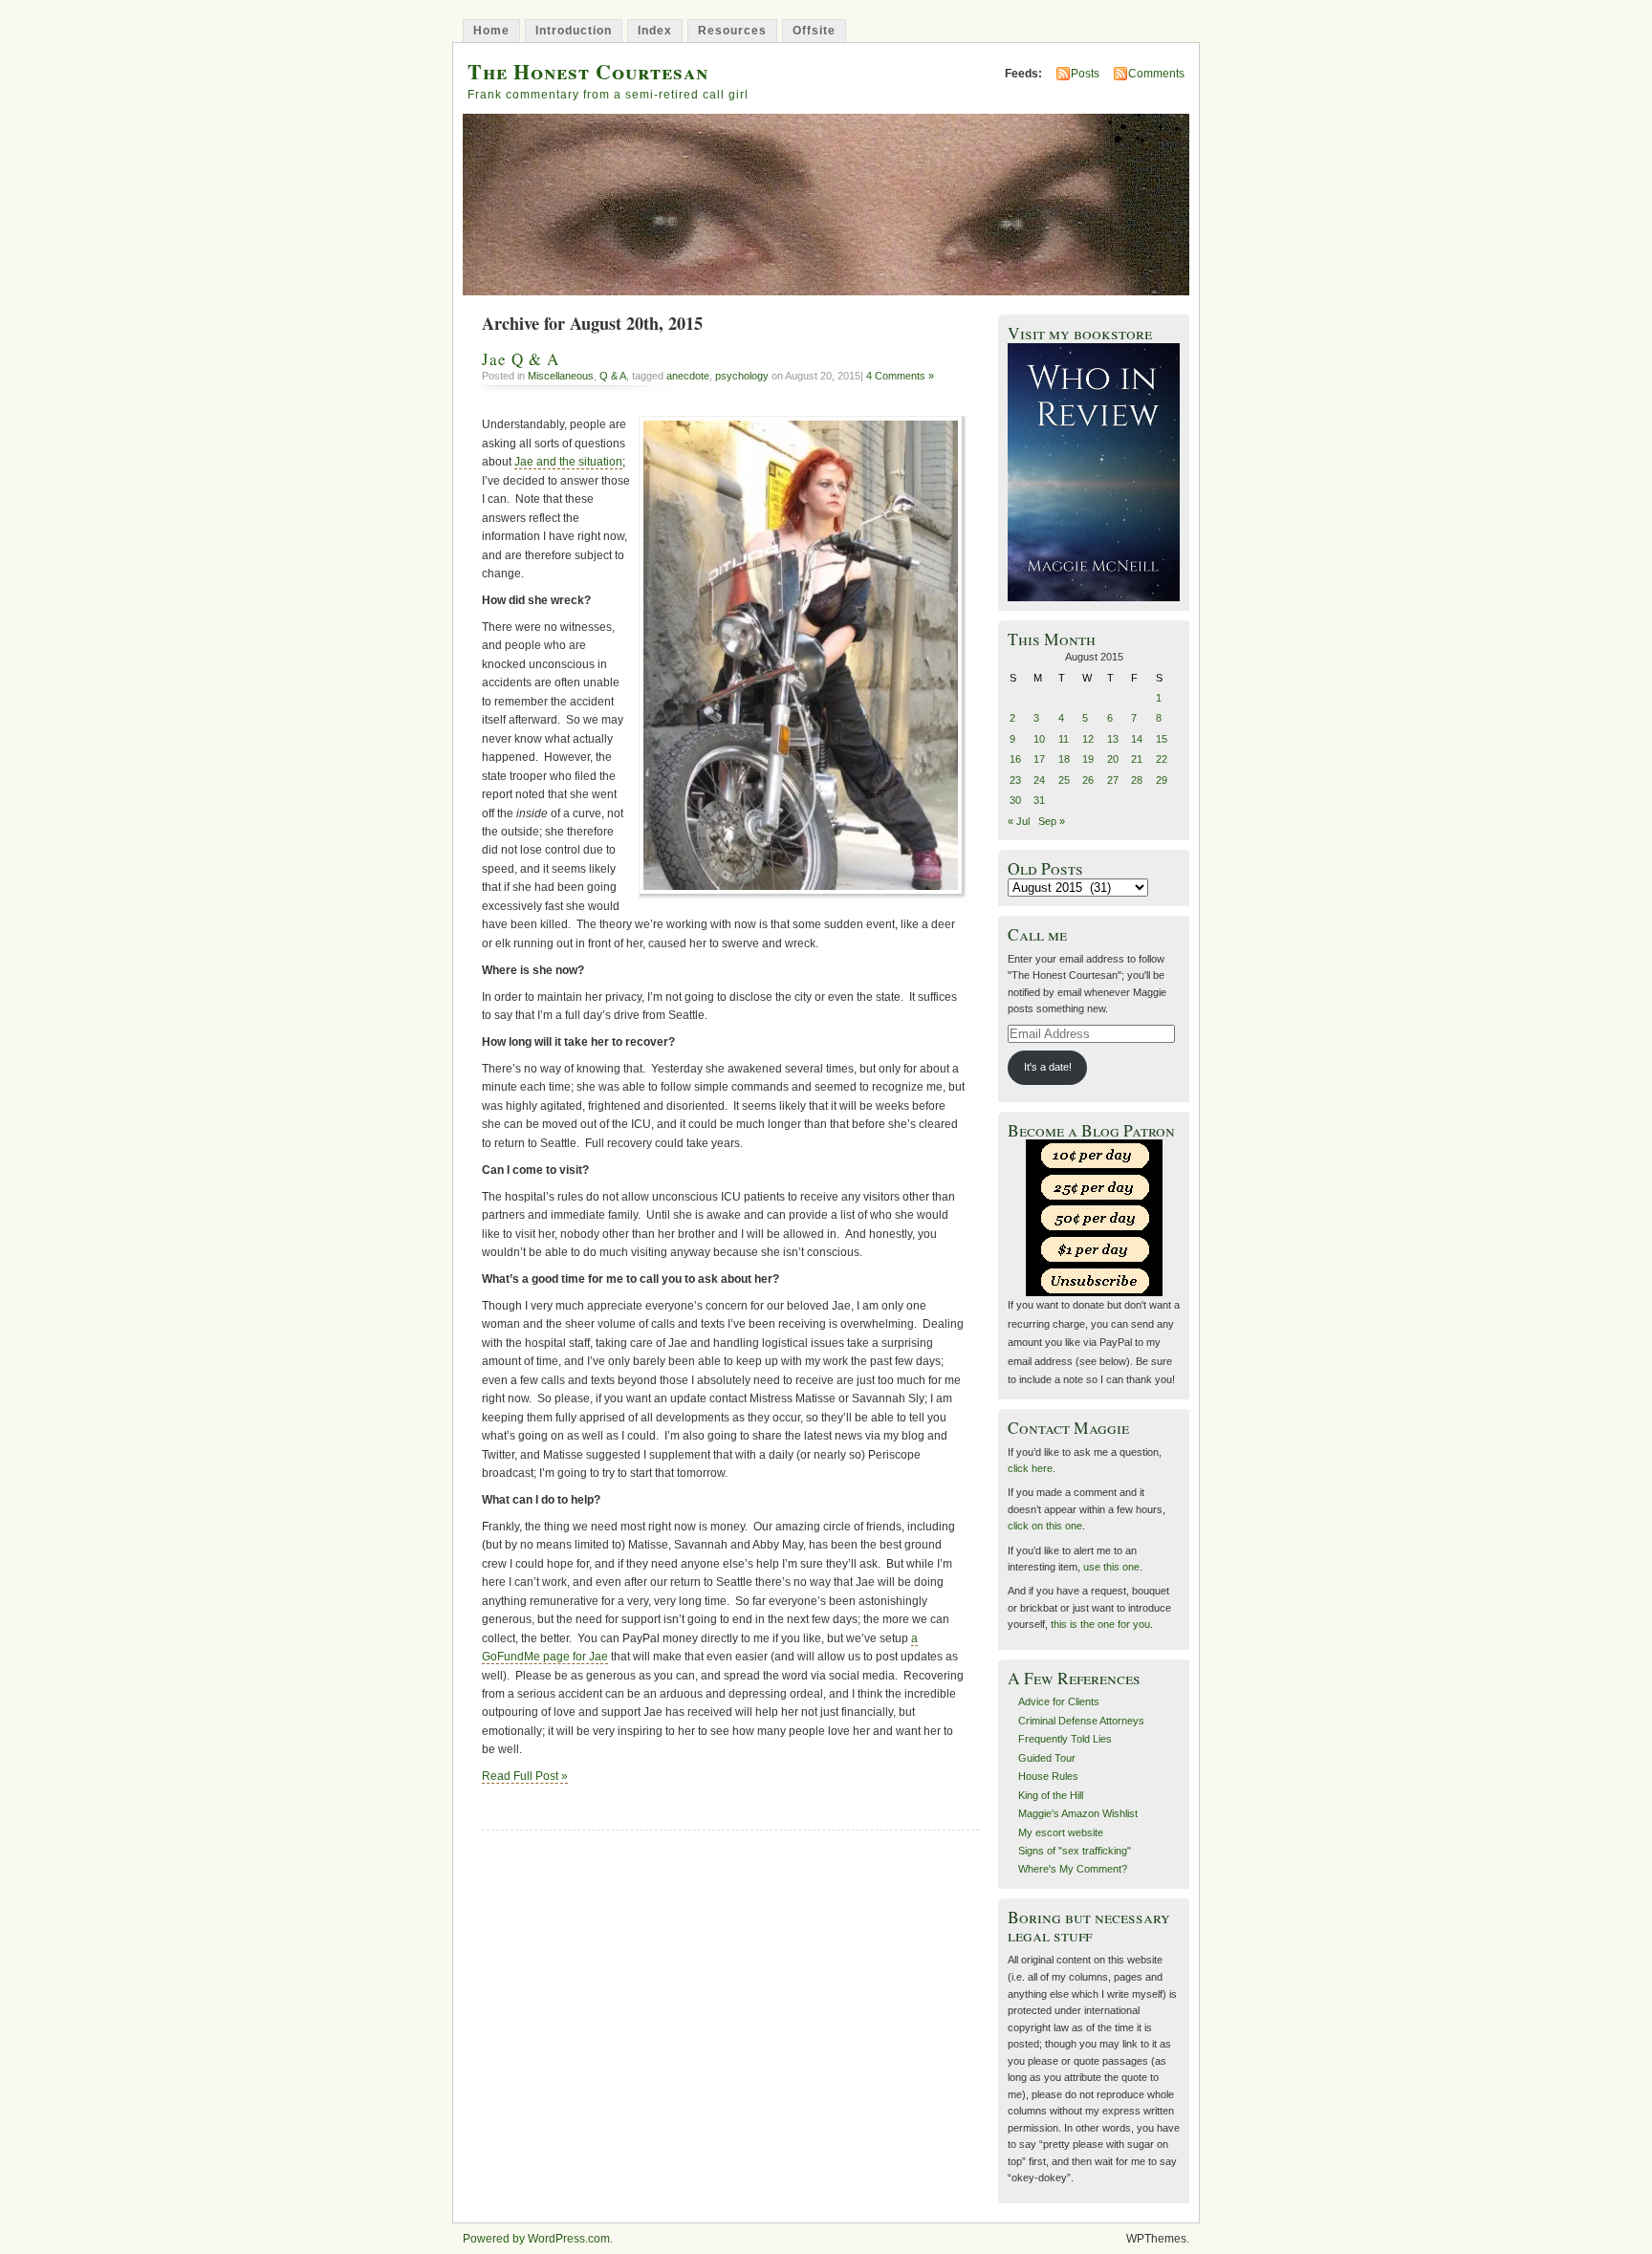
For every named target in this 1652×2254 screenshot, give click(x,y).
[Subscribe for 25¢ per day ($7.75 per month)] (1094, 1186)
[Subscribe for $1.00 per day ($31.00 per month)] (1094, 1249)
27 (1113, 780)
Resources (732, 31)
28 (1137, 780)
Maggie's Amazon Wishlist (1078, 1813)
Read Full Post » (525, 1776)
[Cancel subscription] (1094, 1280)
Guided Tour (1047, 1758)
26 (1088, 780)
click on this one (1045, 1526)
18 (1064, 759)
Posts (1085, 74)
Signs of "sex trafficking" (1075, 1851)
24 (1039, 780)
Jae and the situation (568, 462)
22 (1162, 759)
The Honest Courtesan (588, 71)
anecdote (688, 376)
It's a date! (1048, 1067)
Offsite (814, 31)
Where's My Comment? (1073, 1869)
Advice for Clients (1059, 1701)
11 (1064, 739)
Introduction (574, 31)
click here (1030, 1468)
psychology (742, 376)
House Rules (1048, 1776)
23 (1015, 780)
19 (1088, 759)
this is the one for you (1100, 1624)
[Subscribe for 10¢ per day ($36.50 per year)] (1094, 1155)
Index (655, 31)
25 (1064, 780)
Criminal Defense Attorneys (1081, 1721)
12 (1088, 739)
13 (1113, 739)
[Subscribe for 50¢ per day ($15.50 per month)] (1094, 1217)
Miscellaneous (561, 376)
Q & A (613, 376)
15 (1162, 739)
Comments (1156, 74)
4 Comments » (900, 376)
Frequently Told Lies (1065, 1739)
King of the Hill (1051, 1795)
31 (1039, 800)
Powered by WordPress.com (536, 2239)
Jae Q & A (521, 359)
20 (1113, 759)
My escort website (1061, 1832)
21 (1137, 759)
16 (1015, 759)
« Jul (1019, 821)
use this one (1111, 1567)
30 (1015, 800)
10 (1039, 739)
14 (1137, 739)
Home (491, 31)
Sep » (1052, 821)
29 (1162, 780)
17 (1039, 759)
